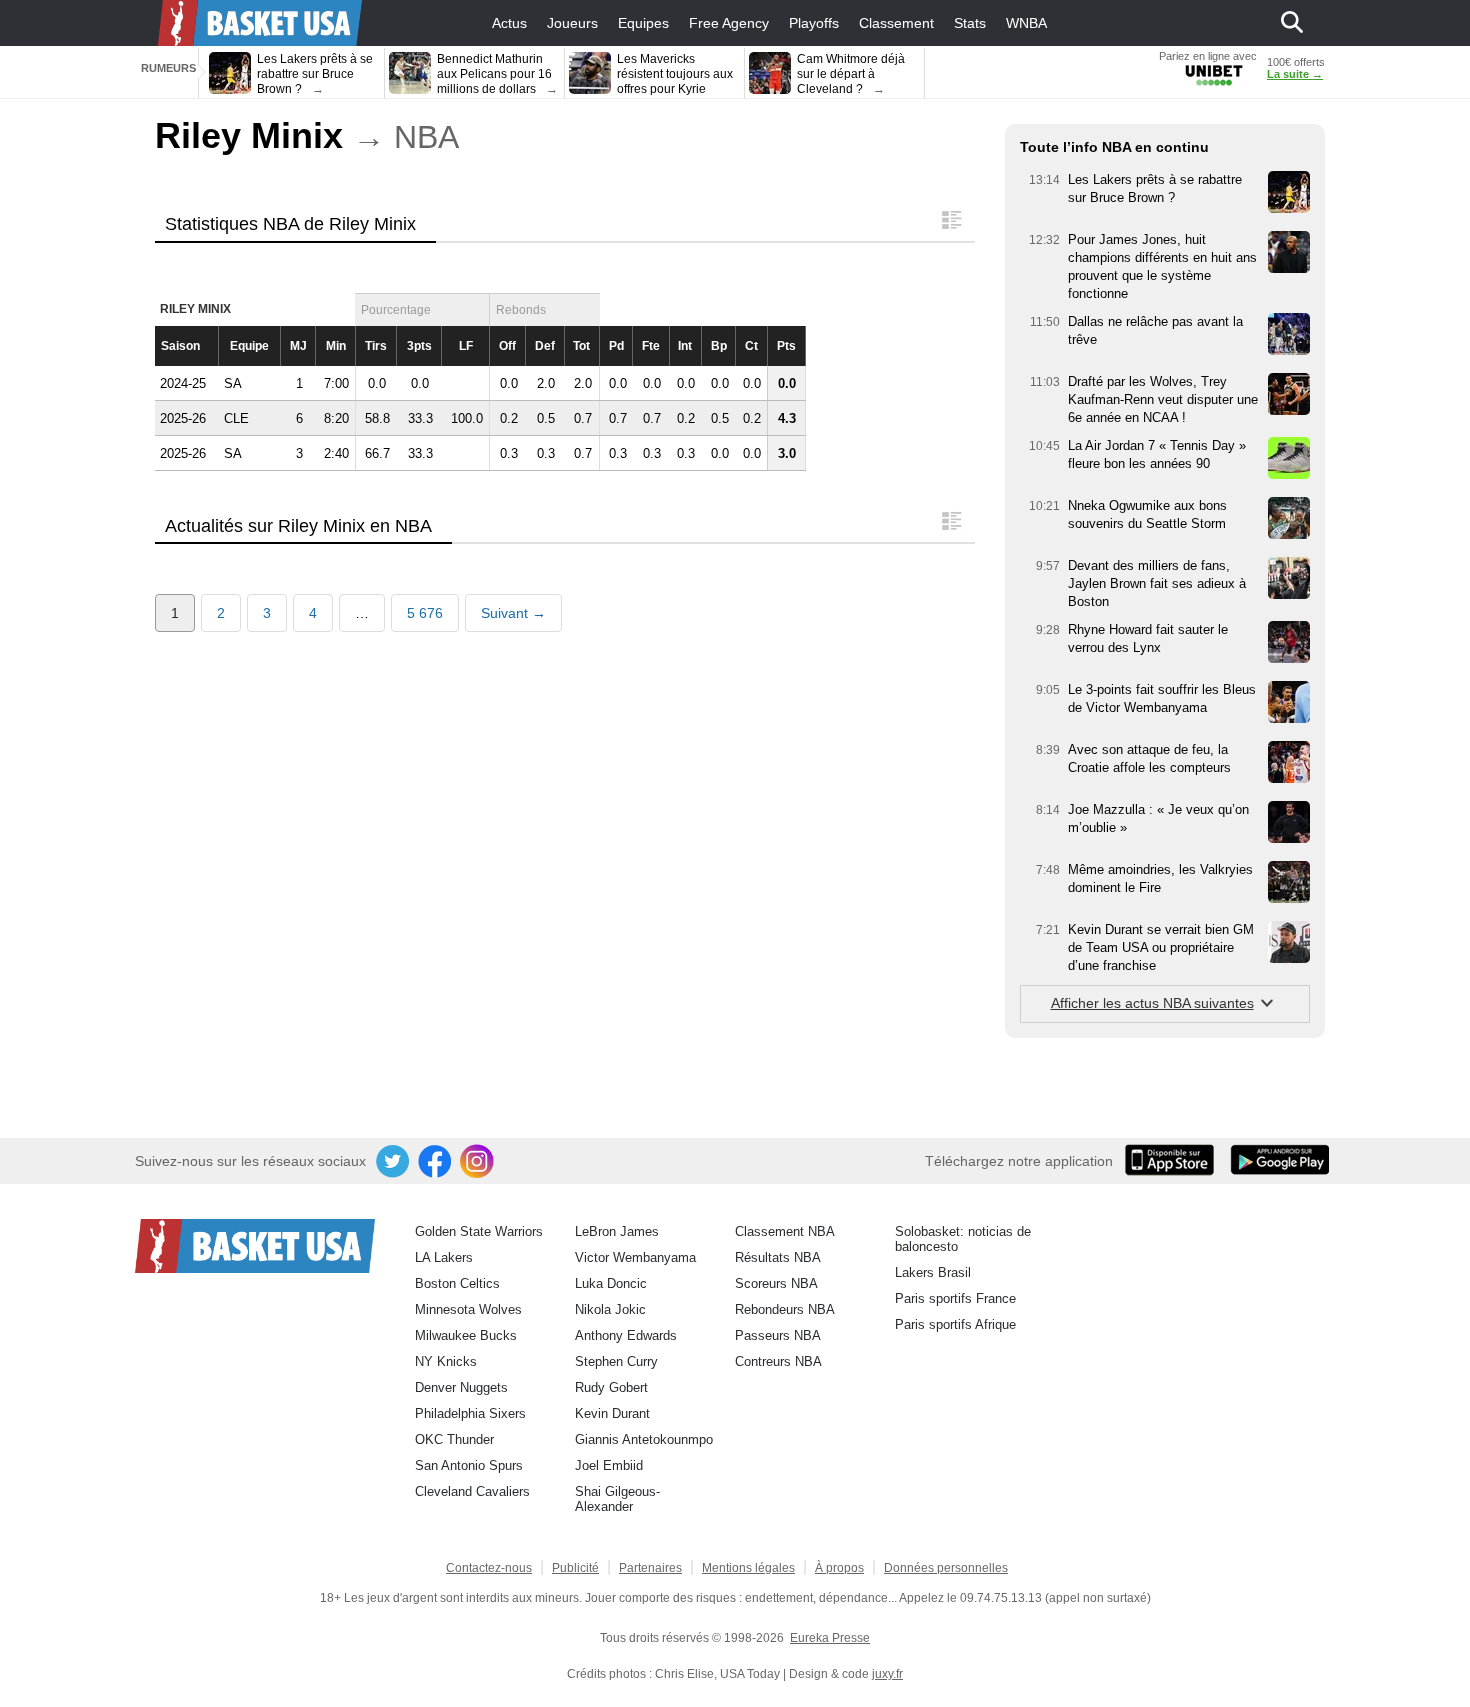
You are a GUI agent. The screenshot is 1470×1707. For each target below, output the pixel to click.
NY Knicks (446, 1361)
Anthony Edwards (626, 1335)
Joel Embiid (609, 1465)
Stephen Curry (616, 1361)
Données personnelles (946, 1568)
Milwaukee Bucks (466, 1335)
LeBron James (617, 1231)
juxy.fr (887, 1674)
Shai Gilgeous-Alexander (617, 1499)
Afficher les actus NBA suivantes (1152, 1003)
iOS (1173, 1162)
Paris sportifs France (955, 1298)
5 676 (425, 613)
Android (1279, 1162)
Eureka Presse (830, 1638)
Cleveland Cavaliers (472, 1491)
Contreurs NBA (778, 1361)
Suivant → (513, 613)
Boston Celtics (457, 1283)
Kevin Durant (612, 1413)
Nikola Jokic (610, 1309)
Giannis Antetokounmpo (644, 1439)
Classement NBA (785, 1231)
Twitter (394, 1162)
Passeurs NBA (778, 1335)
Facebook (436, 1162)
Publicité (575, 1568)
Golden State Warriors (479, 1231)
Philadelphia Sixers (470, 1413)
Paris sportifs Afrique (955, 1324)
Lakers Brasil (933, 1272)
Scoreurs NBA (776, 1283)
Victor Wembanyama (635, 1257)
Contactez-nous (489, 1568)
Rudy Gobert (611, 1387)
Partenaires (650, 1568)
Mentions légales (748, 1568)
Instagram (478, 1162)
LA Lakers (444, 1257)
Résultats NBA (778, 1257)
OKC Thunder (454, 1439)
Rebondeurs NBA (785, 1309)
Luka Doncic (611, 1283)
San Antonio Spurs (469, 1465)
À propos (839, 1568)
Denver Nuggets (461, 1387)
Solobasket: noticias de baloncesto (963, 1239)
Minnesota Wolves (468, 1309)
